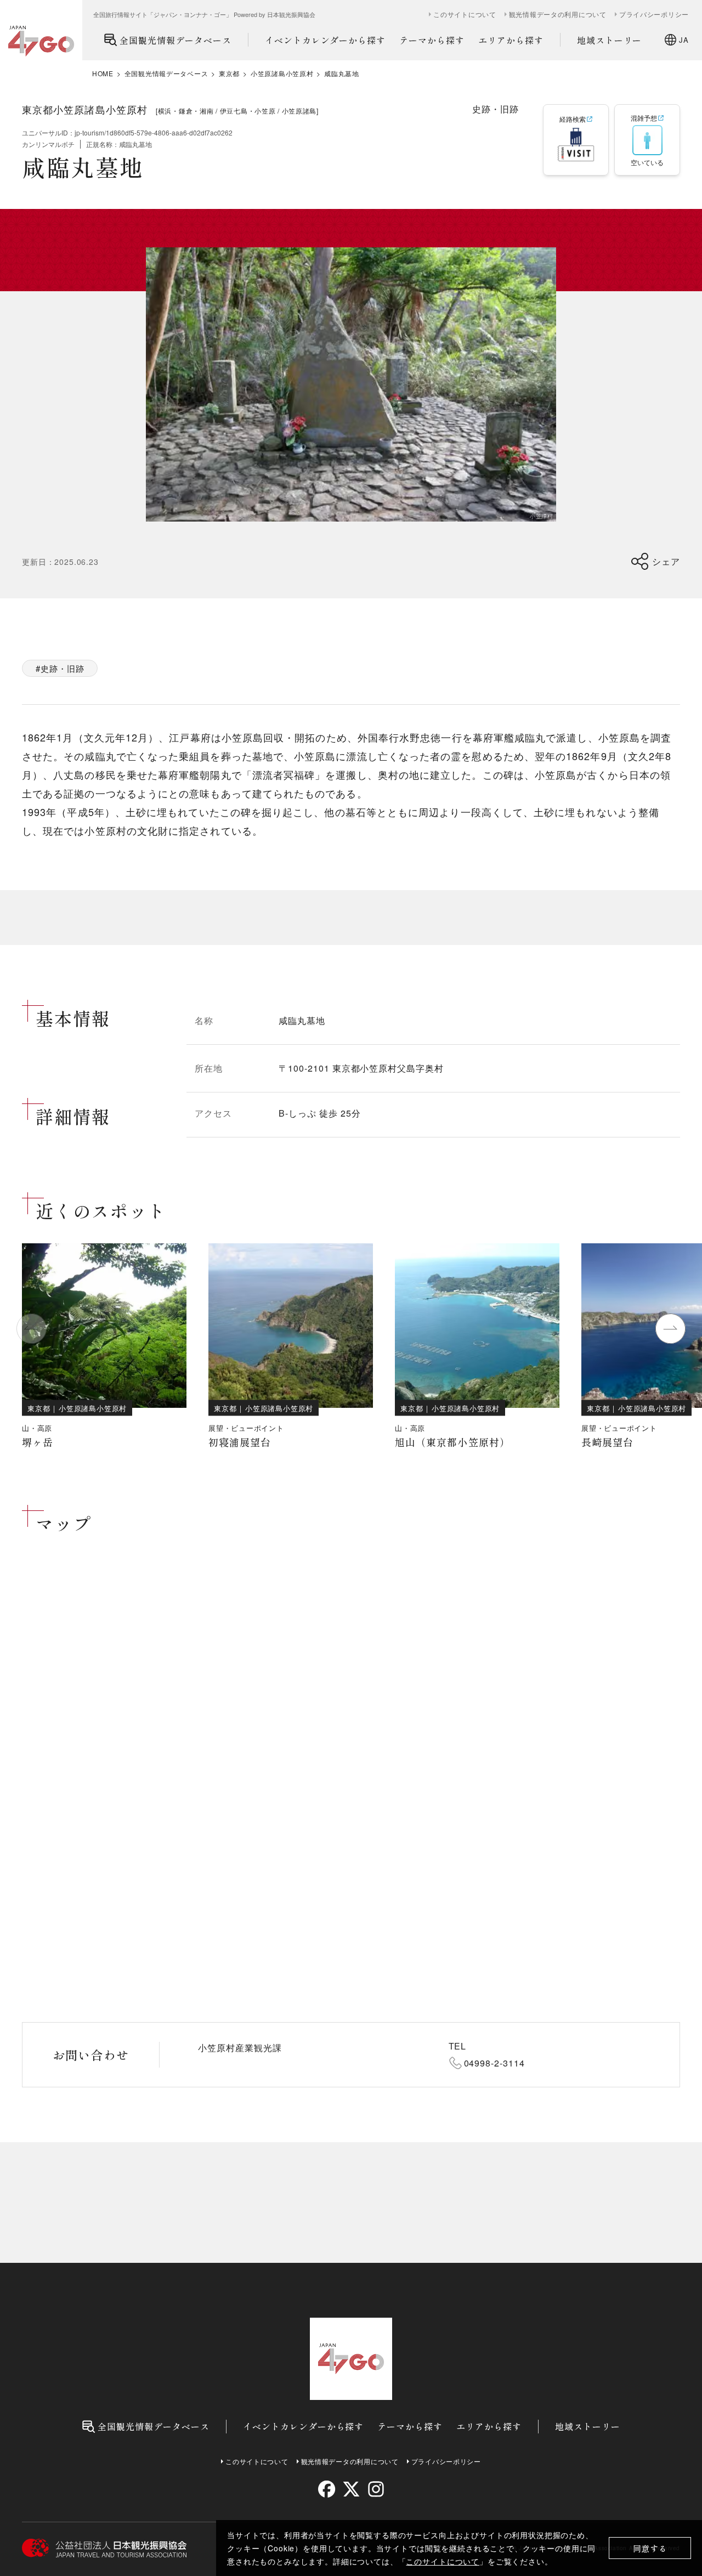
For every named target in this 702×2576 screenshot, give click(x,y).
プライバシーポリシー (654, 14)
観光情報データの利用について (558, 14)
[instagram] (375, 2489)
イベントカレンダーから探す (325, 40)
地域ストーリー (610, 40)
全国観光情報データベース (175, 40)
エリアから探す (511, 40)
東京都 (229, 73)
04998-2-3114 (495, 2063)
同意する (650, 2548)
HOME (103, 73)
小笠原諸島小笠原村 (282, 73)
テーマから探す (432, 40)
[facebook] (327, 2489)
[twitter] (351, 2489)
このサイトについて (443, 2561)
